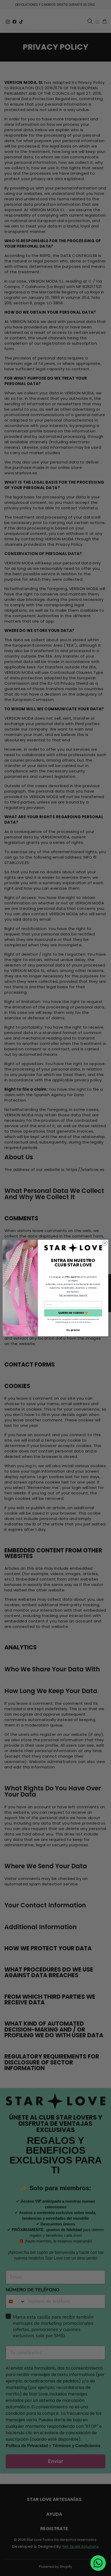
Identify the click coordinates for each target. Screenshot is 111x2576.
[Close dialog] (105, 1243)
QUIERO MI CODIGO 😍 (73, 1313)
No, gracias (73, 1330)
